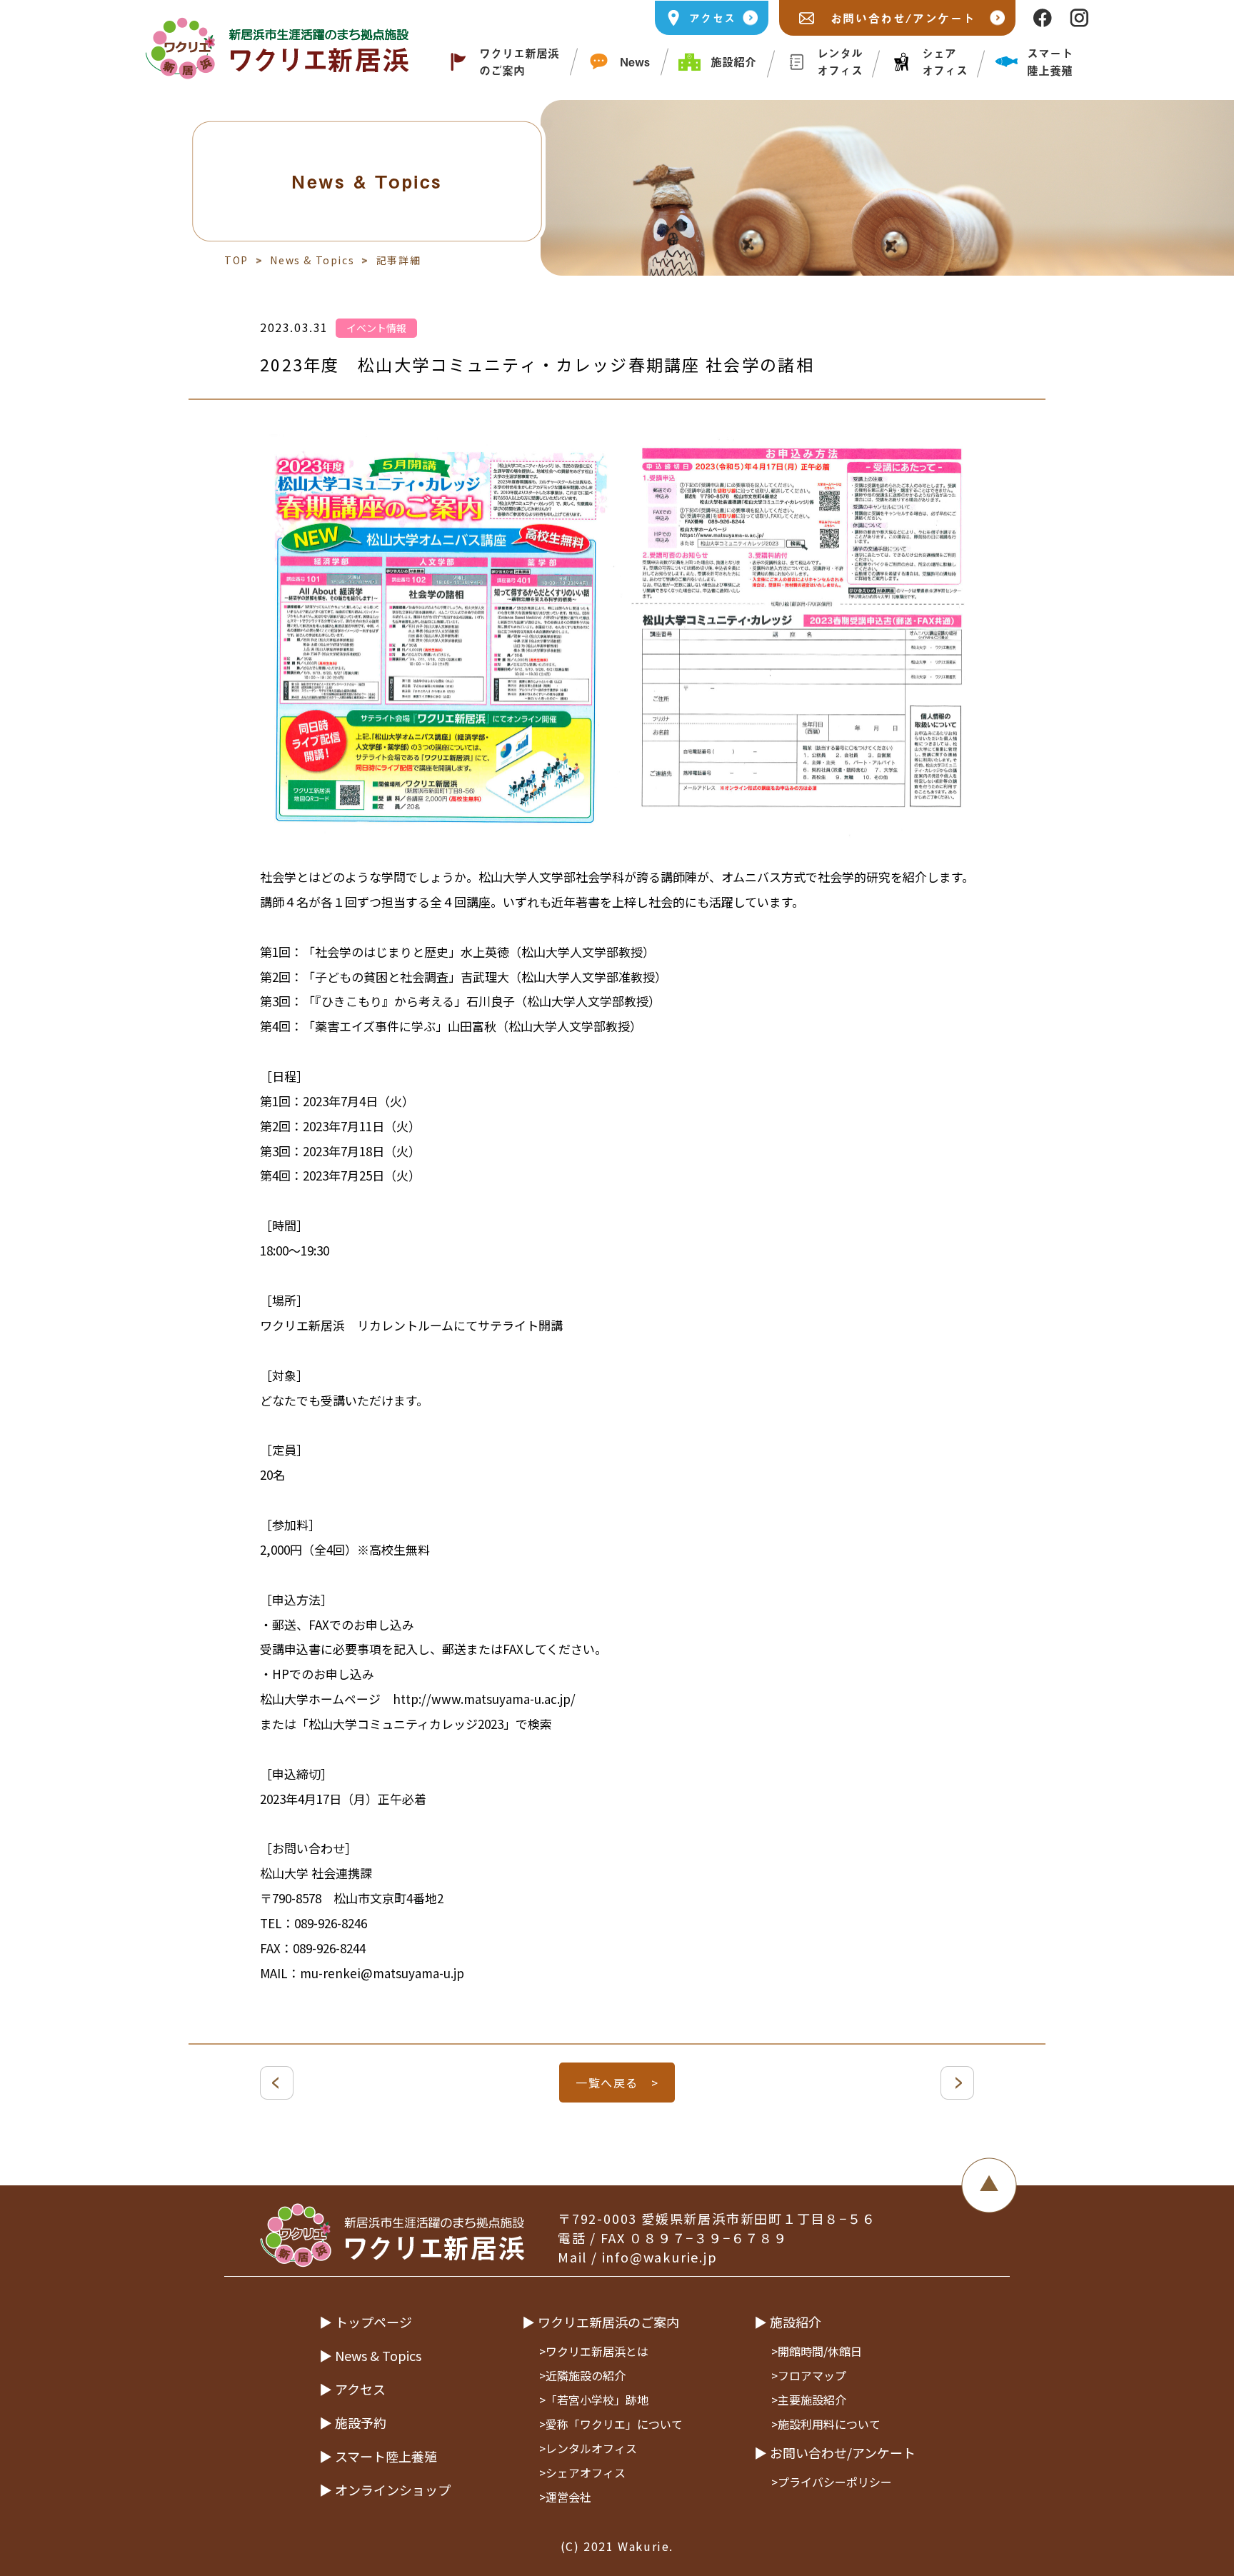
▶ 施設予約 (353, 2422)
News (635, 61)
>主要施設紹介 (809, 2400)
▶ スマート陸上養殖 (378, 2456)
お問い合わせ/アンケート (903, 18)
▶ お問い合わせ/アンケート (835, 2452)
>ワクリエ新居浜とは (594, 2351)
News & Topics (312, 260)
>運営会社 (565, 2497)
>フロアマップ (809, 2375)
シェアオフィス (945, 61)
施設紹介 (733, 61)
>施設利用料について (826, 2424)
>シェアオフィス (582, 2472)
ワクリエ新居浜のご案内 (519, 61)
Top (236, 260)
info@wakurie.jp (660, 2257)
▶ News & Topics (370, 2355)
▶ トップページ (366, 2322)
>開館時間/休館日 (817, 2351)
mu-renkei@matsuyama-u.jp (382, 1973)
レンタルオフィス (840, 61)
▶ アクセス (352, 2389)
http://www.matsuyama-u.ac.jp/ (484, 1699)
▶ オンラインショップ (385, 2490)
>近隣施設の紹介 (582, 2375)
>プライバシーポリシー (832, 2482)
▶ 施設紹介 (788, 2322)
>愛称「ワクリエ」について (611, 2424)
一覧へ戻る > (617, 2083)
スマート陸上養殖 (1050, 61)
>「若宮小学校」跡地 (594, 2400)
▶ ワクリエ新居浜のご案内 (601, 2322)
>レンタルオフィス (588, 2448)
